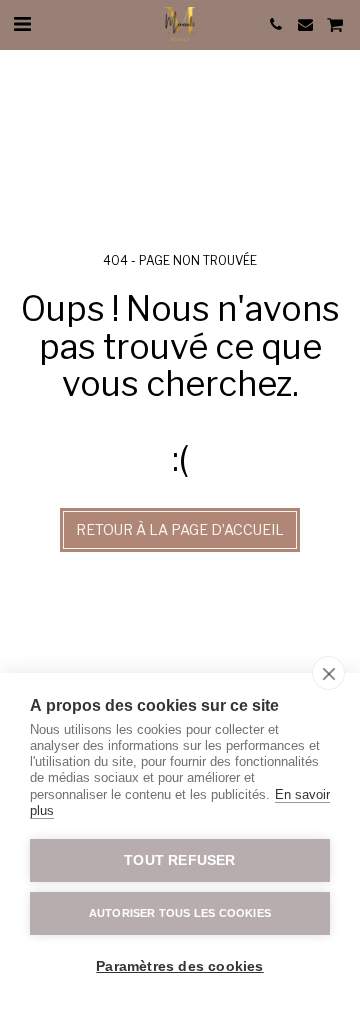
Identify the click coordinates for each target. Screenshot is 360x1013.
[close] (328, 673)
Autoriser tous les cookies (180, 913)
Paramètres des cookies (179, 966)
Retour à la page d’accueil (180, 529)
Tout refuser (179, 860)
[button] (22, 24)
